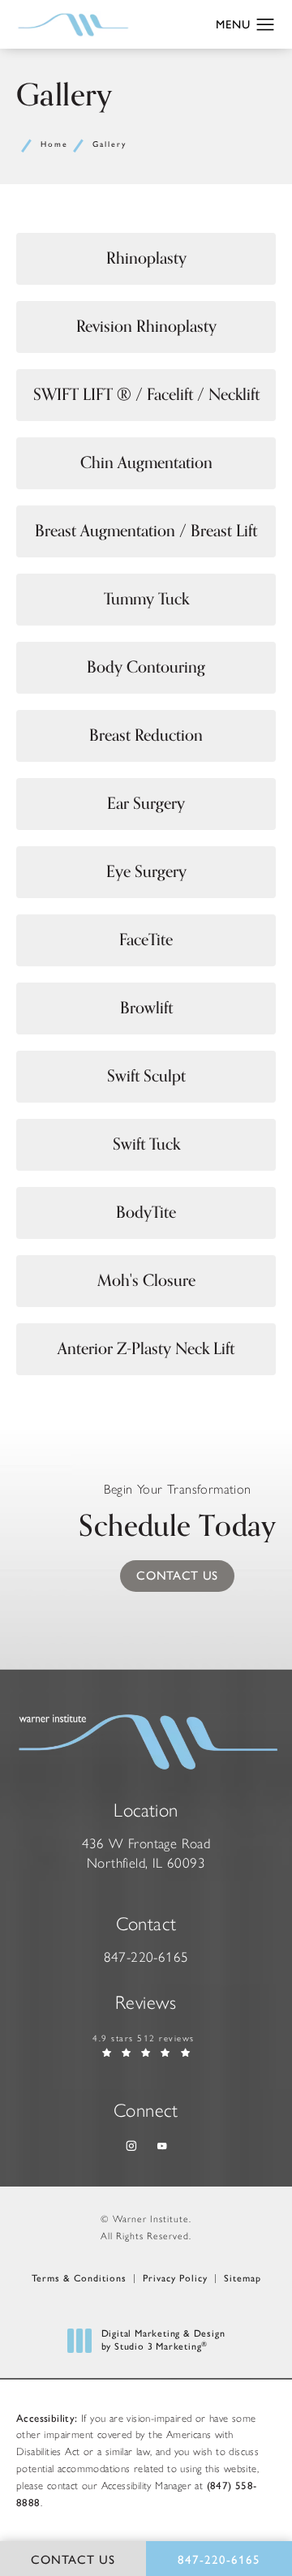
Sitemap (243, 2278)
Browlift (146, 1008)
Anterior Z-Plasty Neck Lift (146, 1349)
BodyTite (146, 1213)
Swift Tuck (146, 1144)
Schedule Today (177, 1516)
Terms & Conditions (79, 2278)
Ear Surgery (146, 804)
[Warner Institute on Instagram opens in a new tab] (130, 2146)
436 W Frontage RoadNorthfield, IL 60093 (146, 1853)
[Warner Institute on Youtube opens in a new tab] (162, 2146)
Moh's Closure (146, 1281)
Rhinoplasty (146, 258)
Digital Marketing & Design (163, 2340)
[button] (266, 25)
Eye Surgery (146, 872)
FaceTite (146, 940)
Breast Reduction (146, 735)
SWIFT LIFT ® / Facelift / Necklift (146, 395)
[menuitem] (130, 2146)
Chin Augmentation (146, 463)
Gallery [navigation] (109, 144)
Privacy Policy (175, 2278)
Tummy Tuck (146, 599)
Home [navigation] (54, 144)
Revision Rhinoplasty (146, 327)
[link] (146, 1958)
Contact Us (177, 1576)
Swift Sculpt (146, 1076)
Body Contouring (146, 667)
